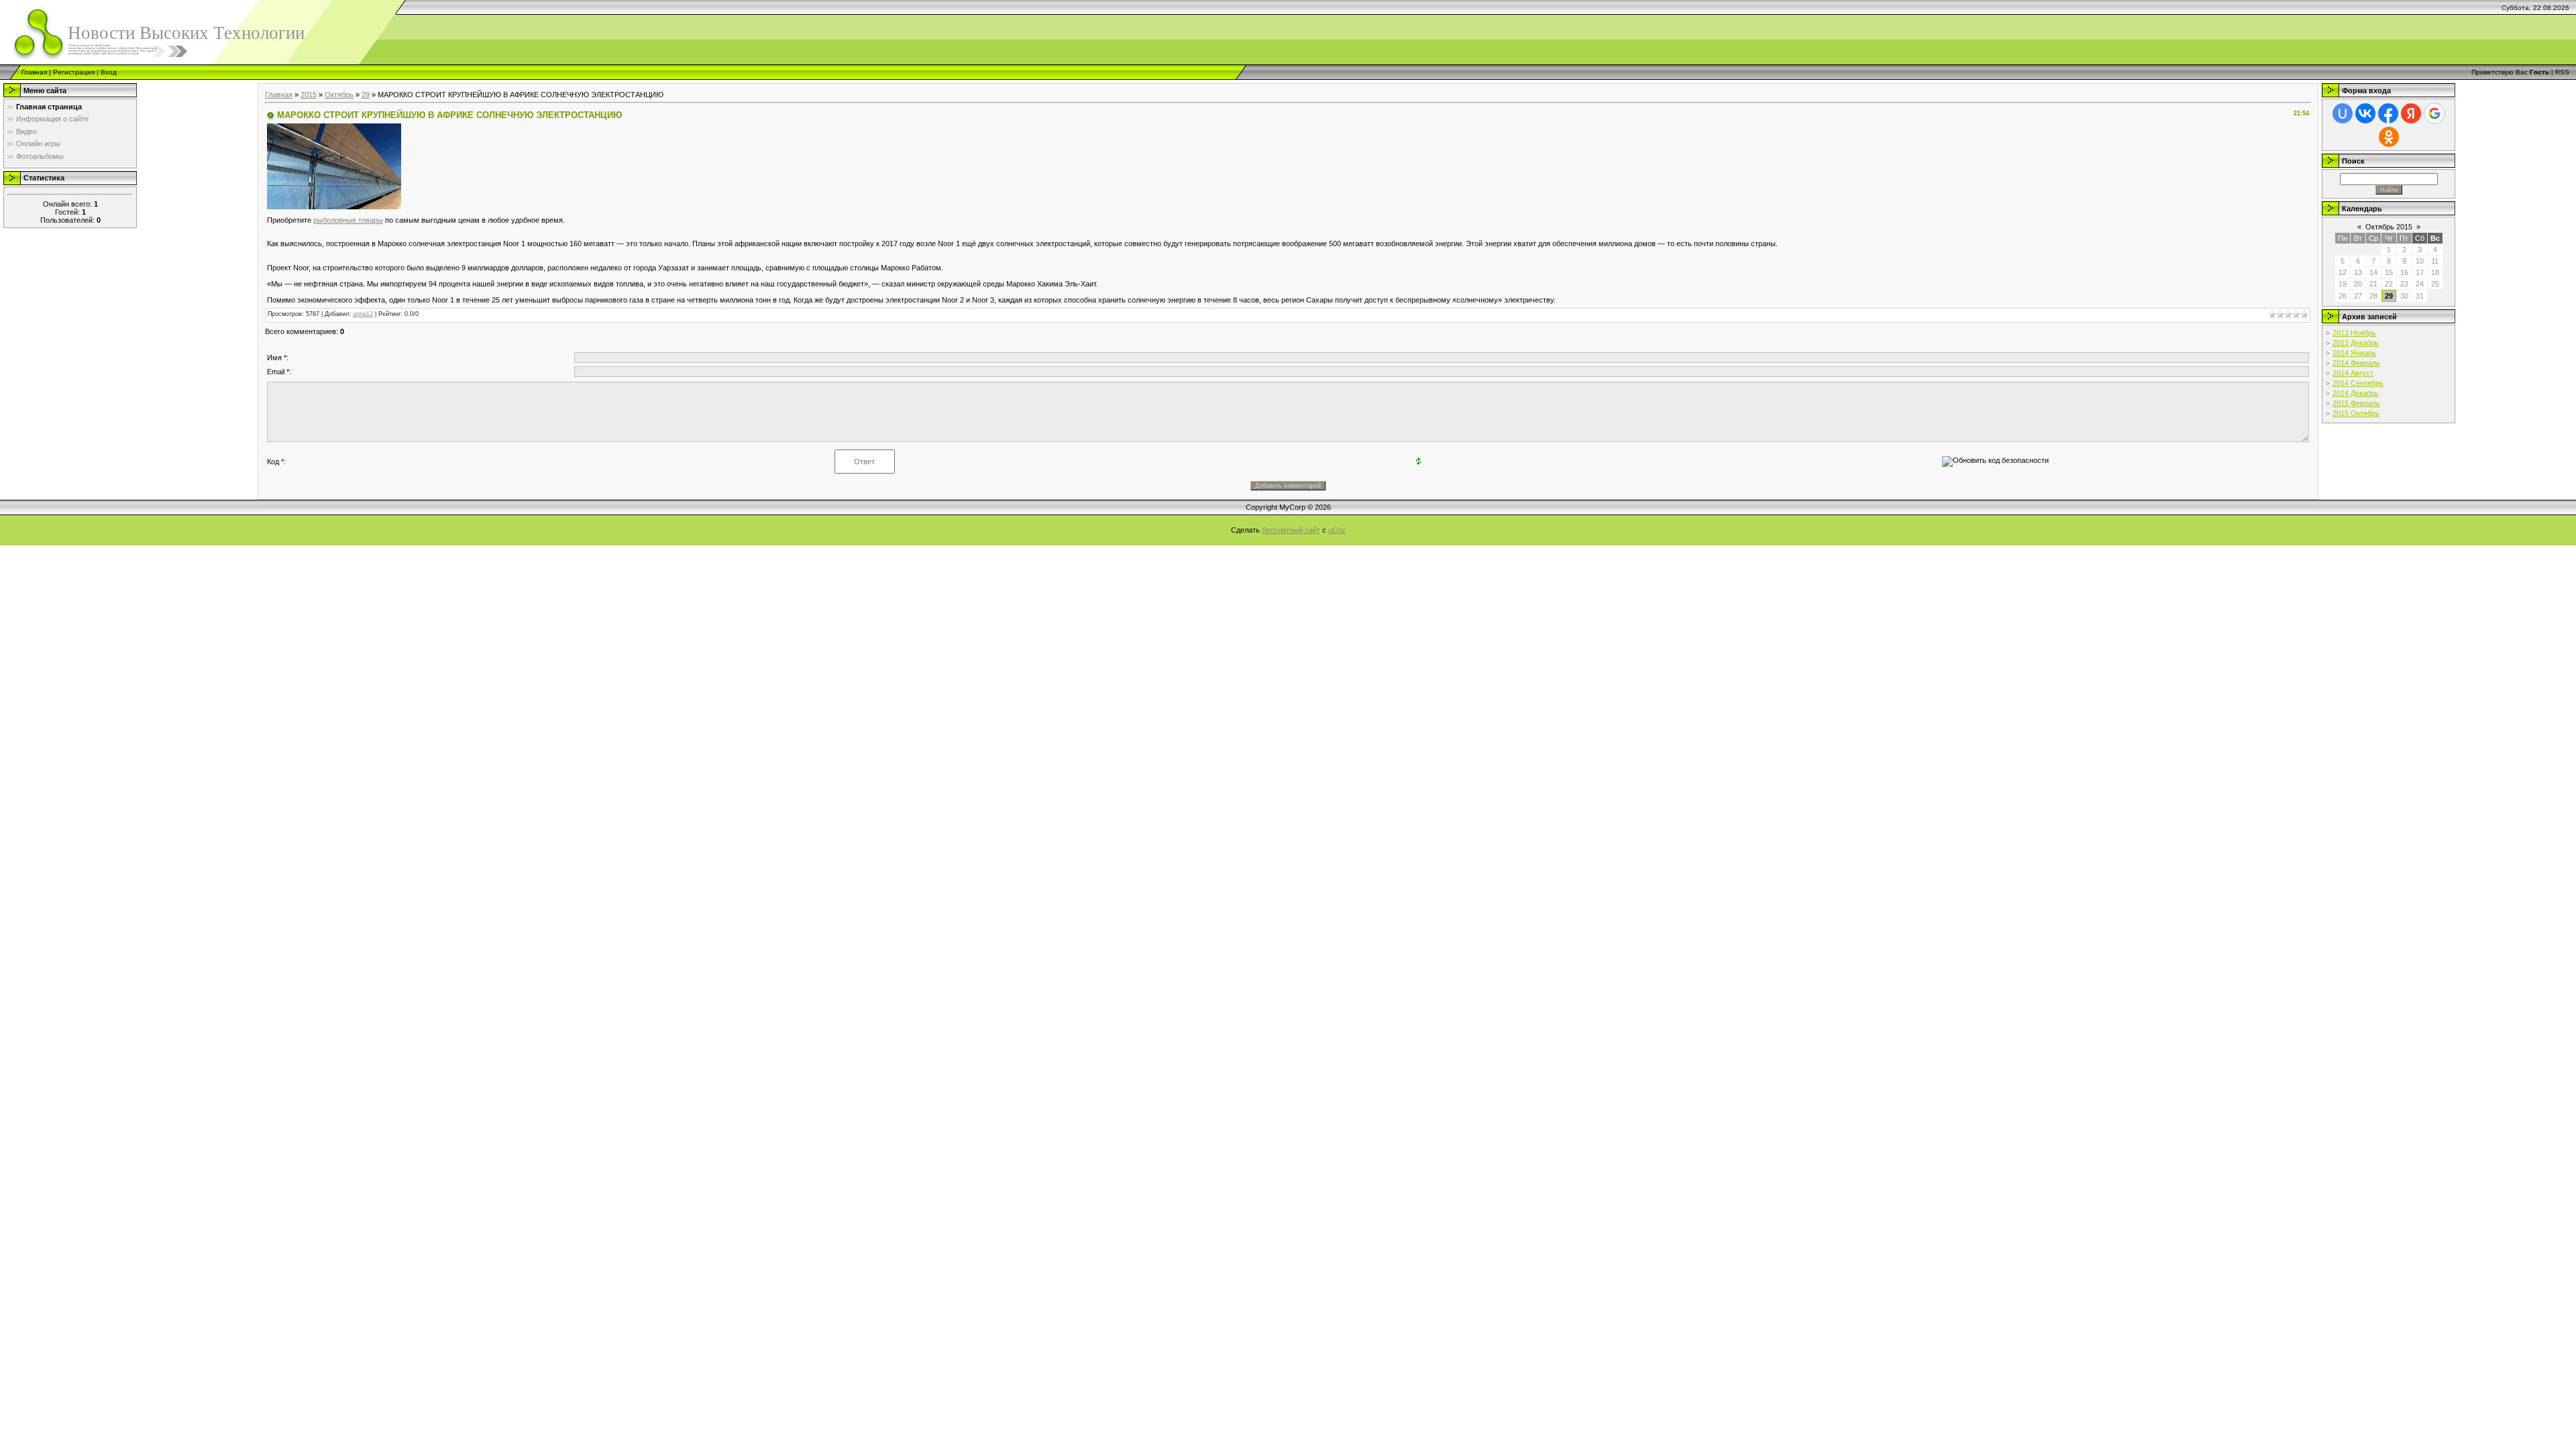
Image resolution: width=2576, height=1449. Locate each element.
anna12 (363, 314)
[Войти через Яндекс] (2411, 113)
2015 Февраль (2356, 403)
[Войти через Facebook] (2388, 113)
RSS (2562, 72)
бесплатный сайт (1291, 530)
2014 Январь (2354, 353)
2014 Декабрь (2356, 393)
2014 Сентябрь (2358, 383)
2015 (309, 95)
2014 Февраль (2356, 363)
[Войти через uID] (2343, 113)
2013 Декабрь (2356, 343)
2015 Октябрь (2356, 413)
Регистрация (74, 72)
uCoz (1337, 530)
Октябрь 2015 (2389, 227)
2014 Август (2353, 373)
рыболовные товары (348, 220)
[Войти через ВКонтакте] (2365, 113)
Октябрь (339, 95)
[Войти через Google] (2434, 113)
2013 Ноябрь (2354, 333)
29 (366, 95)
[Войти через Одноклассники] (2389, 137)
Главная (34, 72)
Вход (109, 72)
